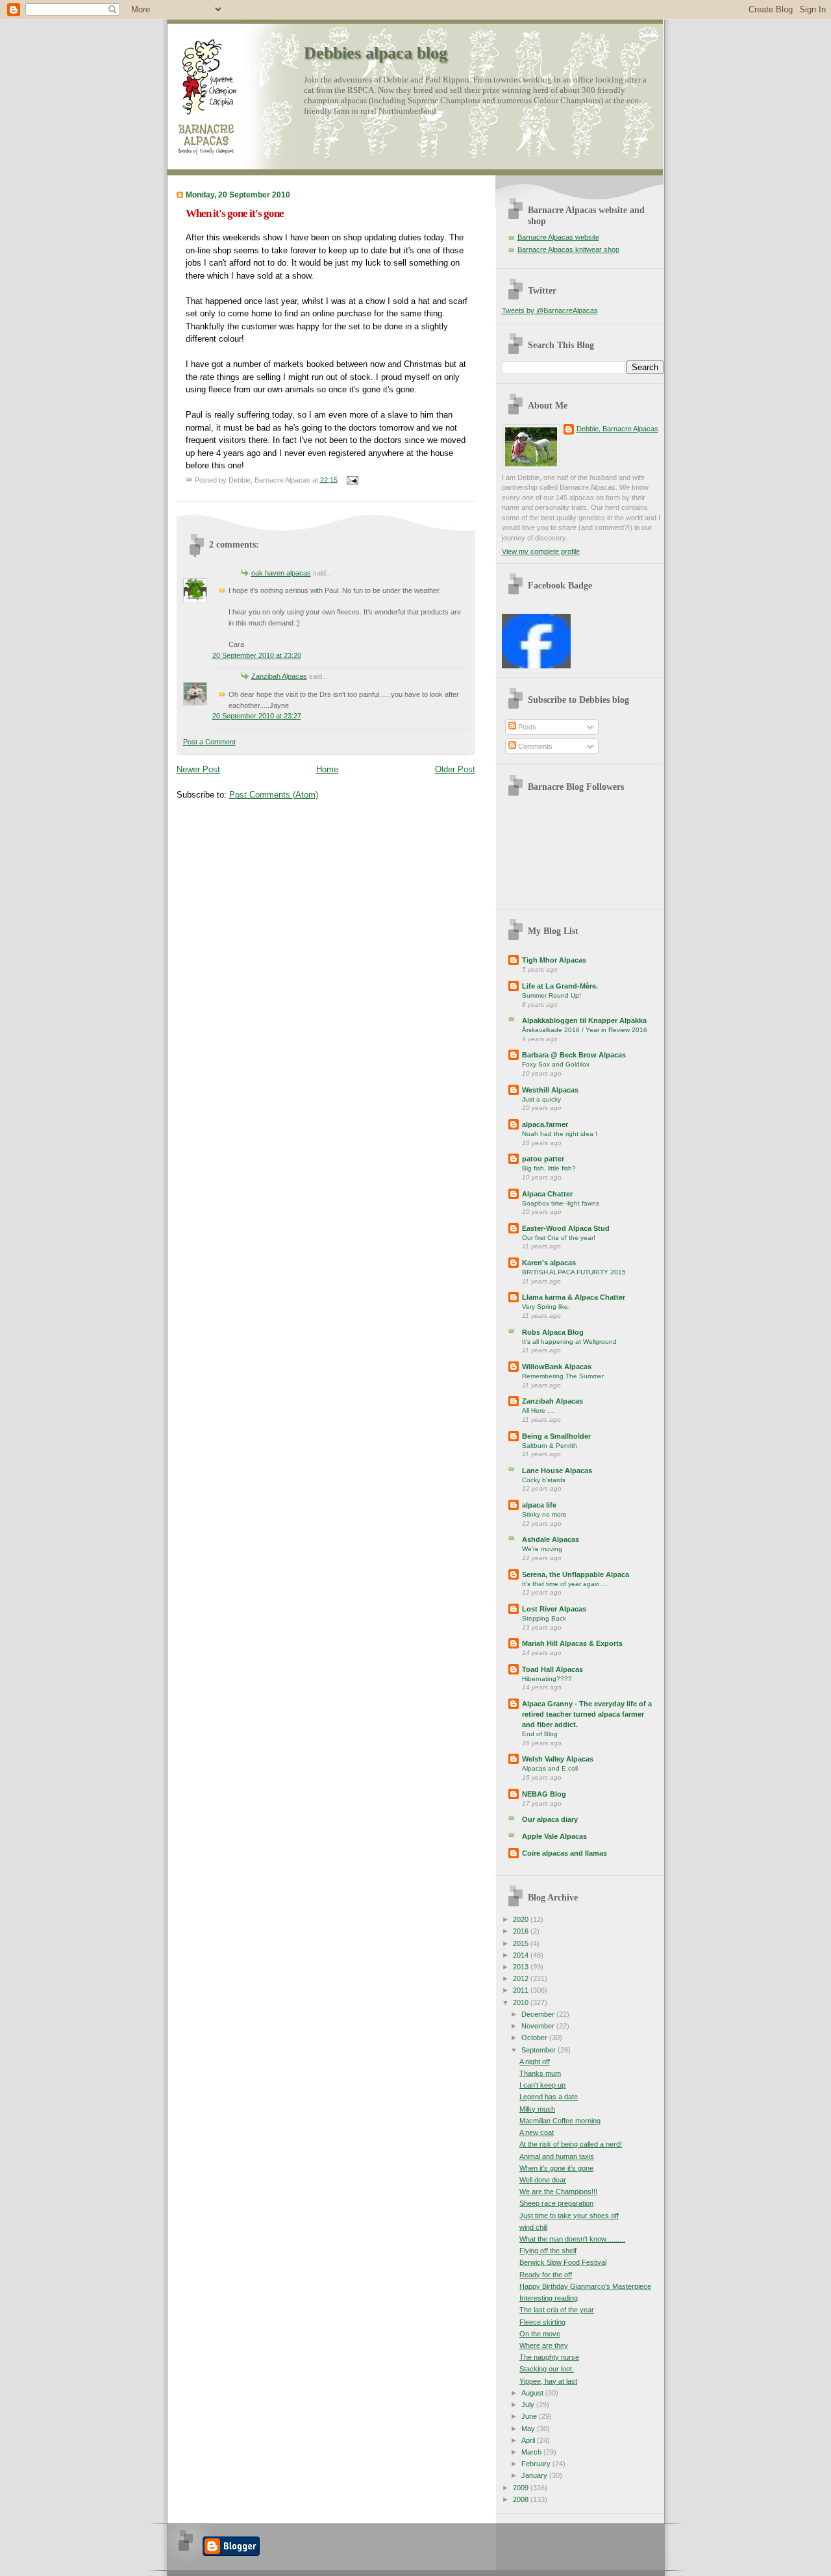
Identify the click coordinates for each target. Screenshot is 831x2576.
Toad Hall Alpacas (552, 1669)
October (535, 2038)
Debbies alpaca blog (376, 53)
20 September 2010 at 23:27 (257, 716)
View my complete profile (541, 551)
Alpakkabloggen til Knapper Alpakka (584, 1020)
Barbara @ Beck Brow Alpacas (574, 1055)
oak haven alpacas (281, 573)
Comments (534, 746)
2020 (522, 1919)
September (540, 2050)
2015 (522, 1943)
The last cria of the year (557, 2310)
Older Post (455, 769)
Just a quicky (541, 1099)
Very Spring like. (546, 1307)
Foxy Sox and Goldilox (556, 1064)
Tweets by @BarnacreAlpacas (550, 310)
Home (327, 769)
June (530, 2416)
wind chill (533, 2227)
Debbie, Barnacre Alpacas (617, 429)
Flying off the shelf (548, 2251)
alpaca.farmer (545, 1124)
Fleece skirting (542, 2322)
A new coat (537, 2132)
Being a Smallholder (556, 1436)
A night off (535, 2062)
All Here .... (539, 1410)
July (529, 2405)
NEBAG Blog (544, 1794)
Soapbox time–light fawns (561, 1203)
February (537, 2464)
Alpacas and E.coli (550, 1768)
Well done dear (543, 2180)
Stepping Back (544, 1618)
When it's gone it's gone (235, 213)
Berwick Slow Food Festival (563, 2262)
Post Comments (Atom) (274, 795)
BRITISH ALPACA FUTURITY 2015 (574, 1272)
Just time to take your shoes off (569, 2216)
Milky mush (537, 2109)
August (533, 2393)
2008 (522, 2499)
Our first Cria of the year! (559, 1238)
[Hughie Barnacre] (536, 666)
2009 (522, 2488)
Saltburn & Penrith (550, 1446)
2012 (522, 1978)
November (539, 2026)
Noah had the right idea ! (560, 1134)
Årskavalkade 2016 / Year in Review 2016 (585, 1030)
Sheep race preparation (556, 2203)
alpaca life (539, 1505)
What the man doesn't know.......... (572, 2239)
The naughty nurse (549, 2357)
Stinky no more (544, 1514)
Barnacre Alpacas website (558, 237)
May (529, 2429)
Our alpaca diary (550, 1819)
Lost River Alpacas (554, 1609)
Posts (526, 727)
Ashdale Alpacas (551, 1539)
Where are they (544, 2345)
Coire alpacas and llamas (564, 1853)
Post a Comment (209, 742)
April (529, 2440)
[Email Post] (351, 479)
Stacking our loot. (547, 2369)
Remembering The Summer (563, 1376)
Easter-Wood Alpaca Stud (566, 1228)
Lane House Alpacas (557, 1471)
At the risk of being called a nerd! (571, 2144)
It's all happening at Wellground (569, 1342)
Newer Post (198, 769)
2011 (522, 1990)
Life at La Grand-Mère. (560, 986)
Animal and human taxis (557, 2156)
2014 (522, 1955)
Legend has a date (549, 2097)
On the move (540, 2334)
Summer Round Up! (552, 995)
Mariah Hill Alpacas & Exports (572, 1643)
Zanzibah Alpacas (279, 676)
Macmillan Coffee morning (560, 2121)
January (535, 2475)
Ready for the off (546, 2275)
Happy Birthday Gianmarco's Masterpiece (585, 2286)
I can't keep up (542, 2085)
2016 (522, 1931)
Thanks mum (540, 2073)
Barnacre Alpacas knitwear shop (568, 249)
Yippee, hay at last (548, 2381)
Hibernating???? (547, 1679)
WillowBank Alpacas (557, 1367)
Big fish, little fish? (549, 1168)
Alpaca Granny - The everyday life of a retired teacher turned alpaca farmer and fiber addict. (587, 1714)
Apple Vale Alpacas (554, 1836)
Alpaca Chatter (547, 1194)
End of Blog (540, 1734)
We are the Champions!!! (558, 2191)
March (532, 2452)
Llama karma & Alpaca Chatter (574, 1297)
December (539, 2014)
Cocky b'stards (544, 1480)
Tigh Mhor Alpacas (554, 960)
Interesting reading (549, 2298)
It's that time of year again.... (565, 1584)
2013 (522, 1967)
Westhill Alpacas (550, 1090)
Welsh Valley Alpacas (558, 1759)
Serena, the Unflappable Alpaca (576, 1574)
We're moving (542, 1549)
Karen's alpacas (549, 1263)
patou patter (543, 1159)
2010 (522, 2002)
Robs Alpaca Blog (553, 1332)
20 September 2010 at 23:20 (257, 655)
